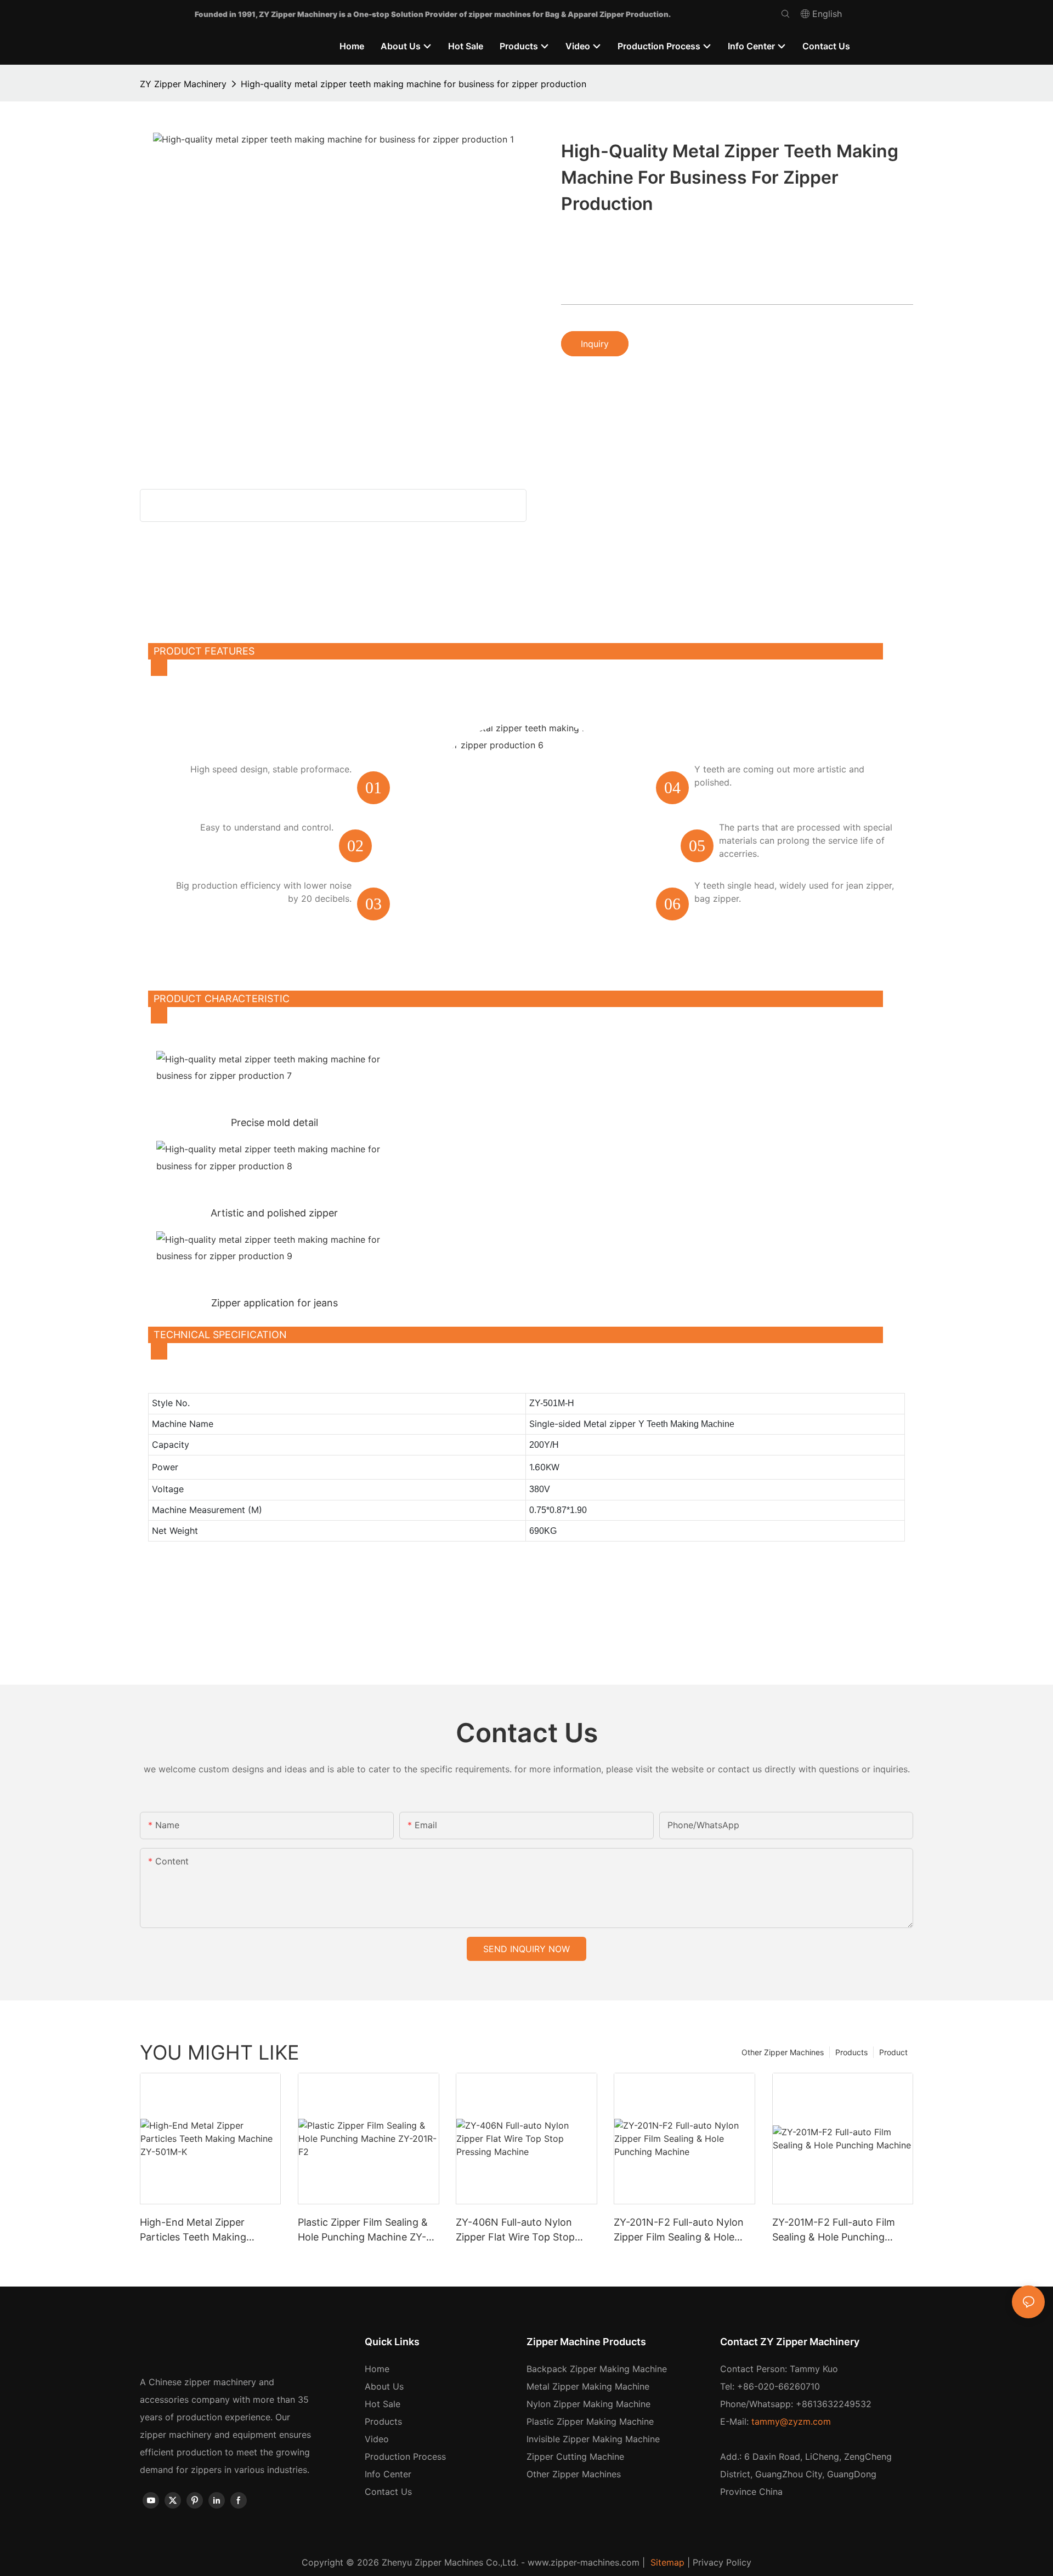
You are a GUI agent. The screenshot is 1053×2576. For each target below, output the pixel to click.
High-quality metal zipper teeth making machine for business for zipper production (414, 84)
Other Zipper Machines (783, 2052)
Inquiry (595, 344)
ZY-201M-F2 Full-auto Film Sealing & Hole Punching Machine (834, 2230)
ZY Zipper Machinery (183, 84)
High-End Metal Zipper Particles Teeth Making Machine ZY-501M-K (193, 2230)
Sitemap (666, 2562)
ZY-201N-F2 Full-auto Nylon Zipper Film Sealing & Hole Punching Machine (679, 2230)
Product (893, 2052)
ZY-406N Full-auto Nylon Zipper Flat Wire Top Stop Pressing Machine (515, 2230)
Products (851, 2052)
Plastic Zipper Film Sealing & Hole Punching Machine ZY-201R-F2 (363, 2230)
